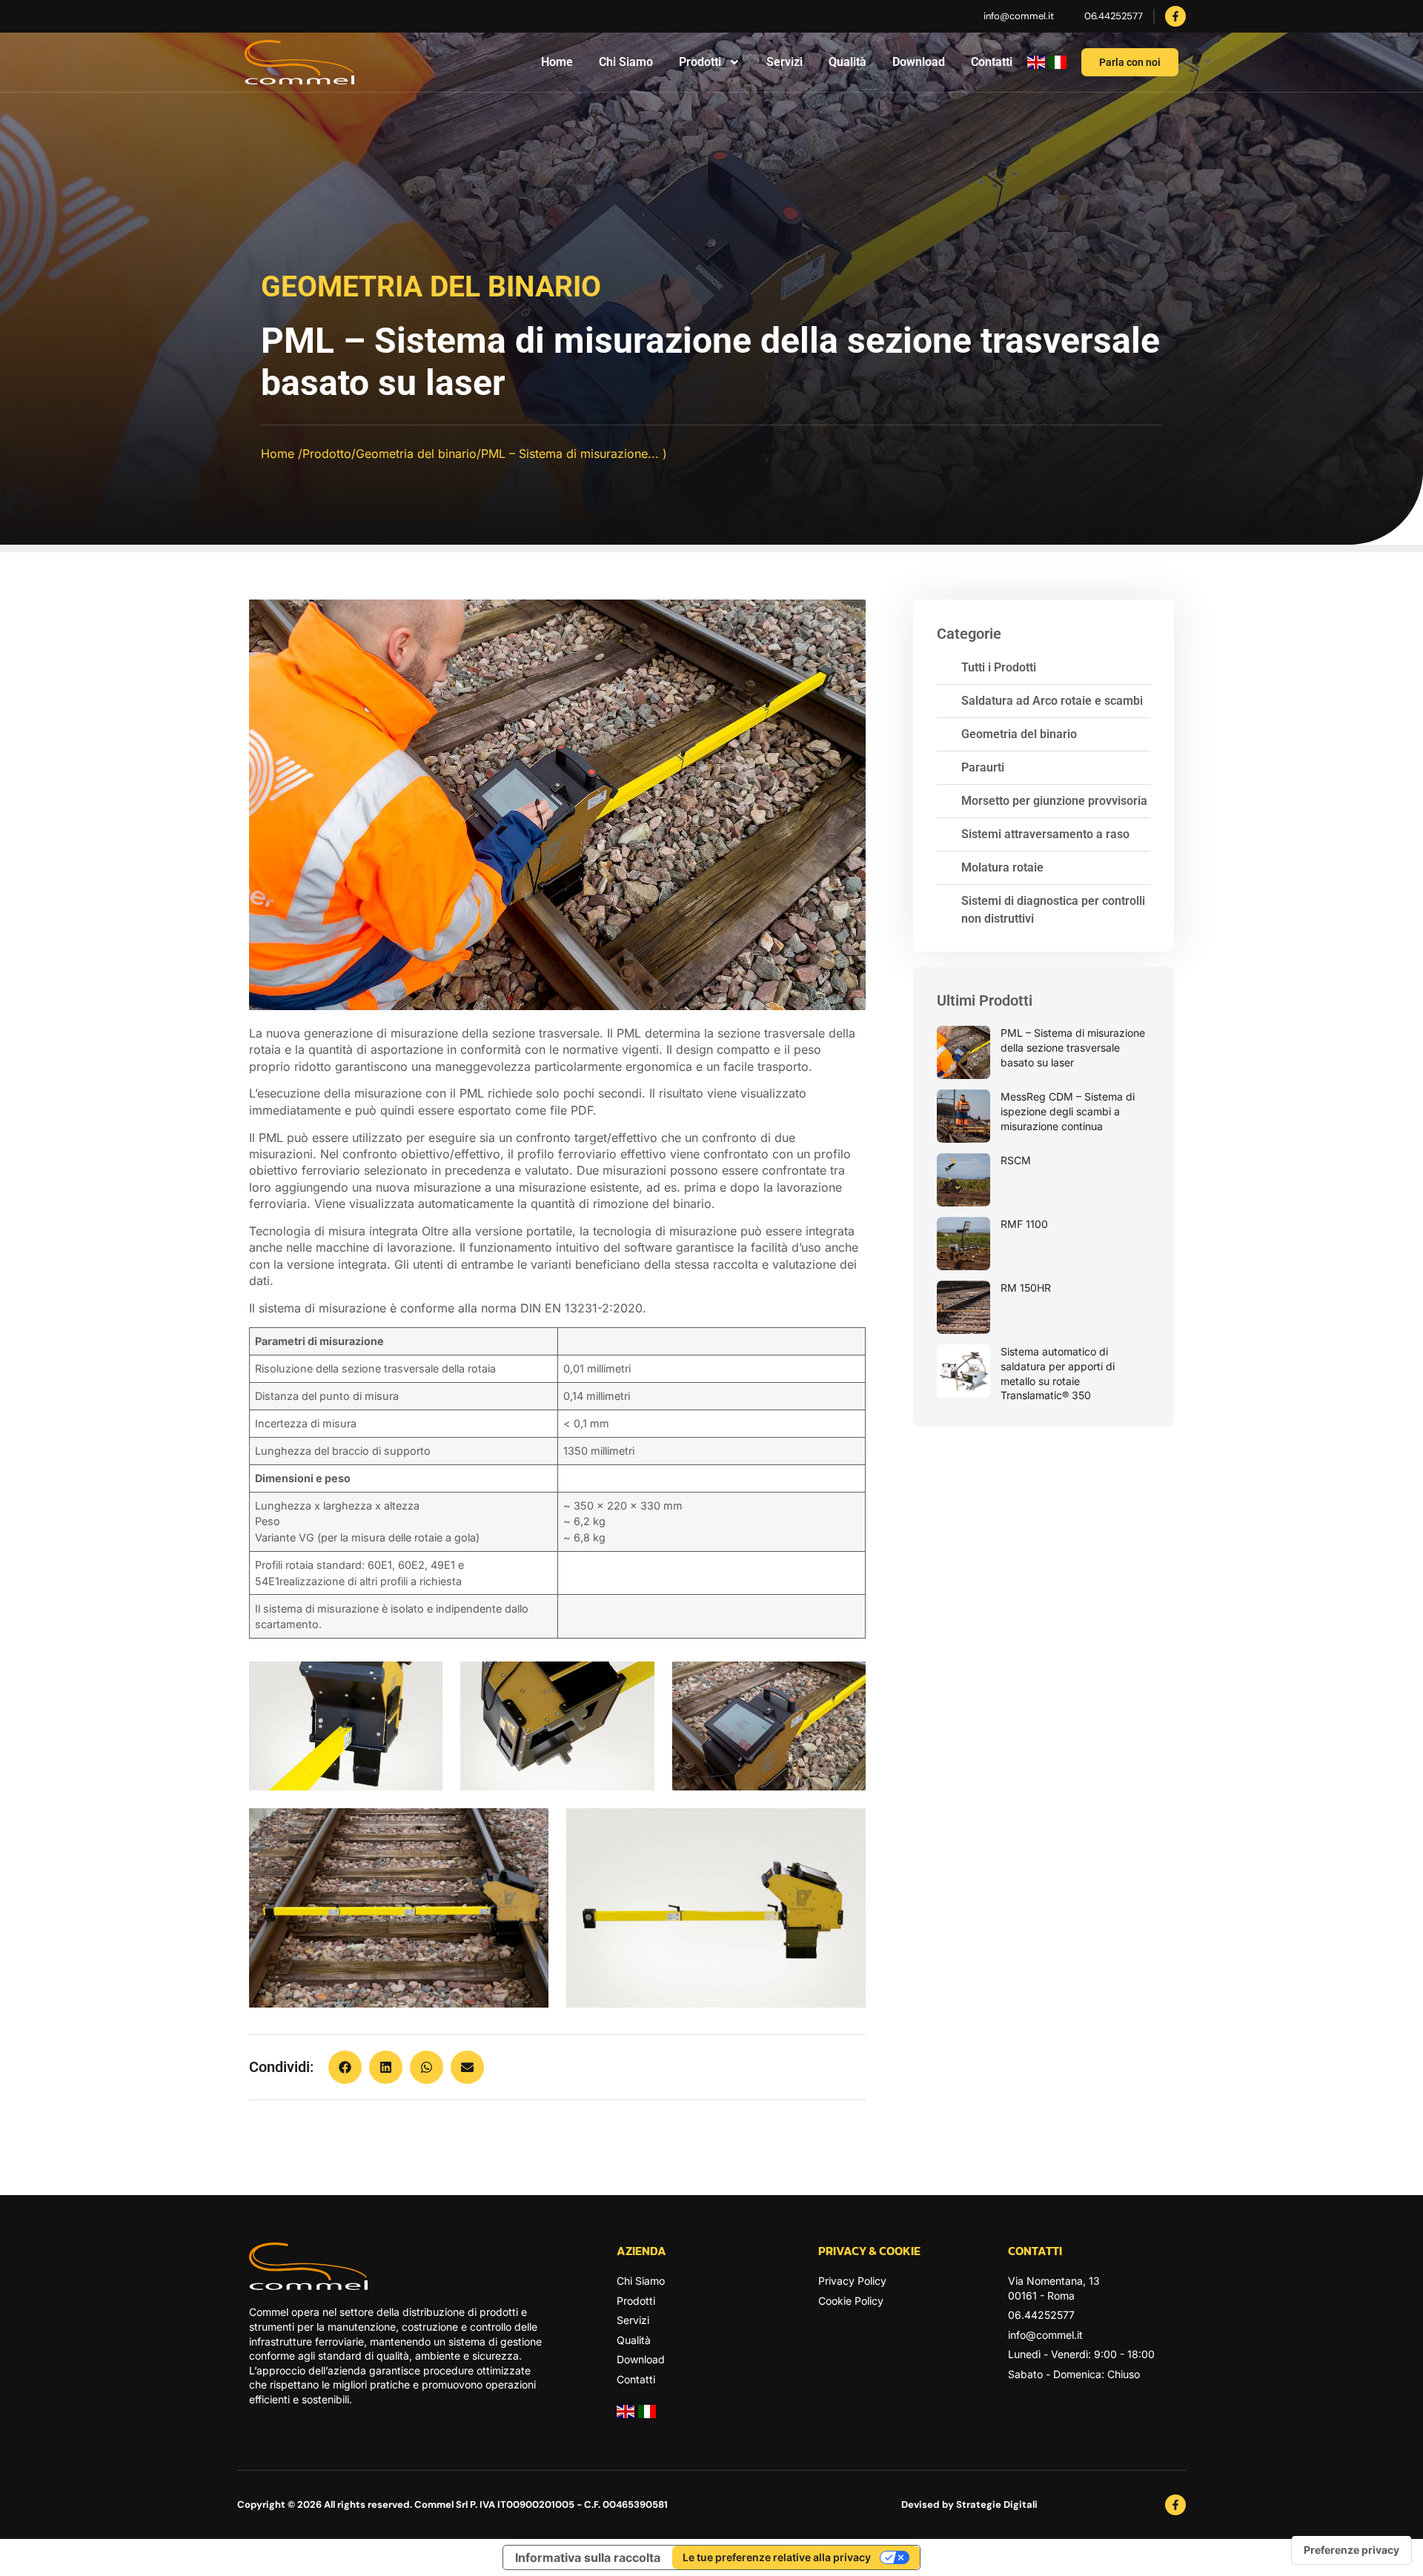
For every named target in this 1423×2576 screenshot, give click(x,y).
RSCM (1016, 1160)
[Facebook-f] (1175, 16)
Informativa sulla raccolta (588, 2557)
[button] (345, 2067)
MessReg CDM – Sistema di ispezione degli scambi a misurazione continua (1068, 1111)
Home (557, 62)
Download (919, 62)
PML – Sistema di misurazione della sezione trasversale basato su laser (1073, 1047)
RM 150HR (1026, 1288)
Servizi (785, 62)
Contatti (992, 62)
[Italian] (1058, 64)
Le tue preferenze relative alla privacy (777, 2557)
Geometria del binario (431, 287)
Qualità (848, 62)
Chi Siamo (626, 62)
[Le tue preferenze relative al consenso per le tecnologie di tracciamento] (1351, 2550)
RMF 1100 (1024, 1224)
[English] (1036, 64)
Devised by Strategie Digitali (969, 2504)
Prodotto (327, 454)
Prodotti (700, 62)
